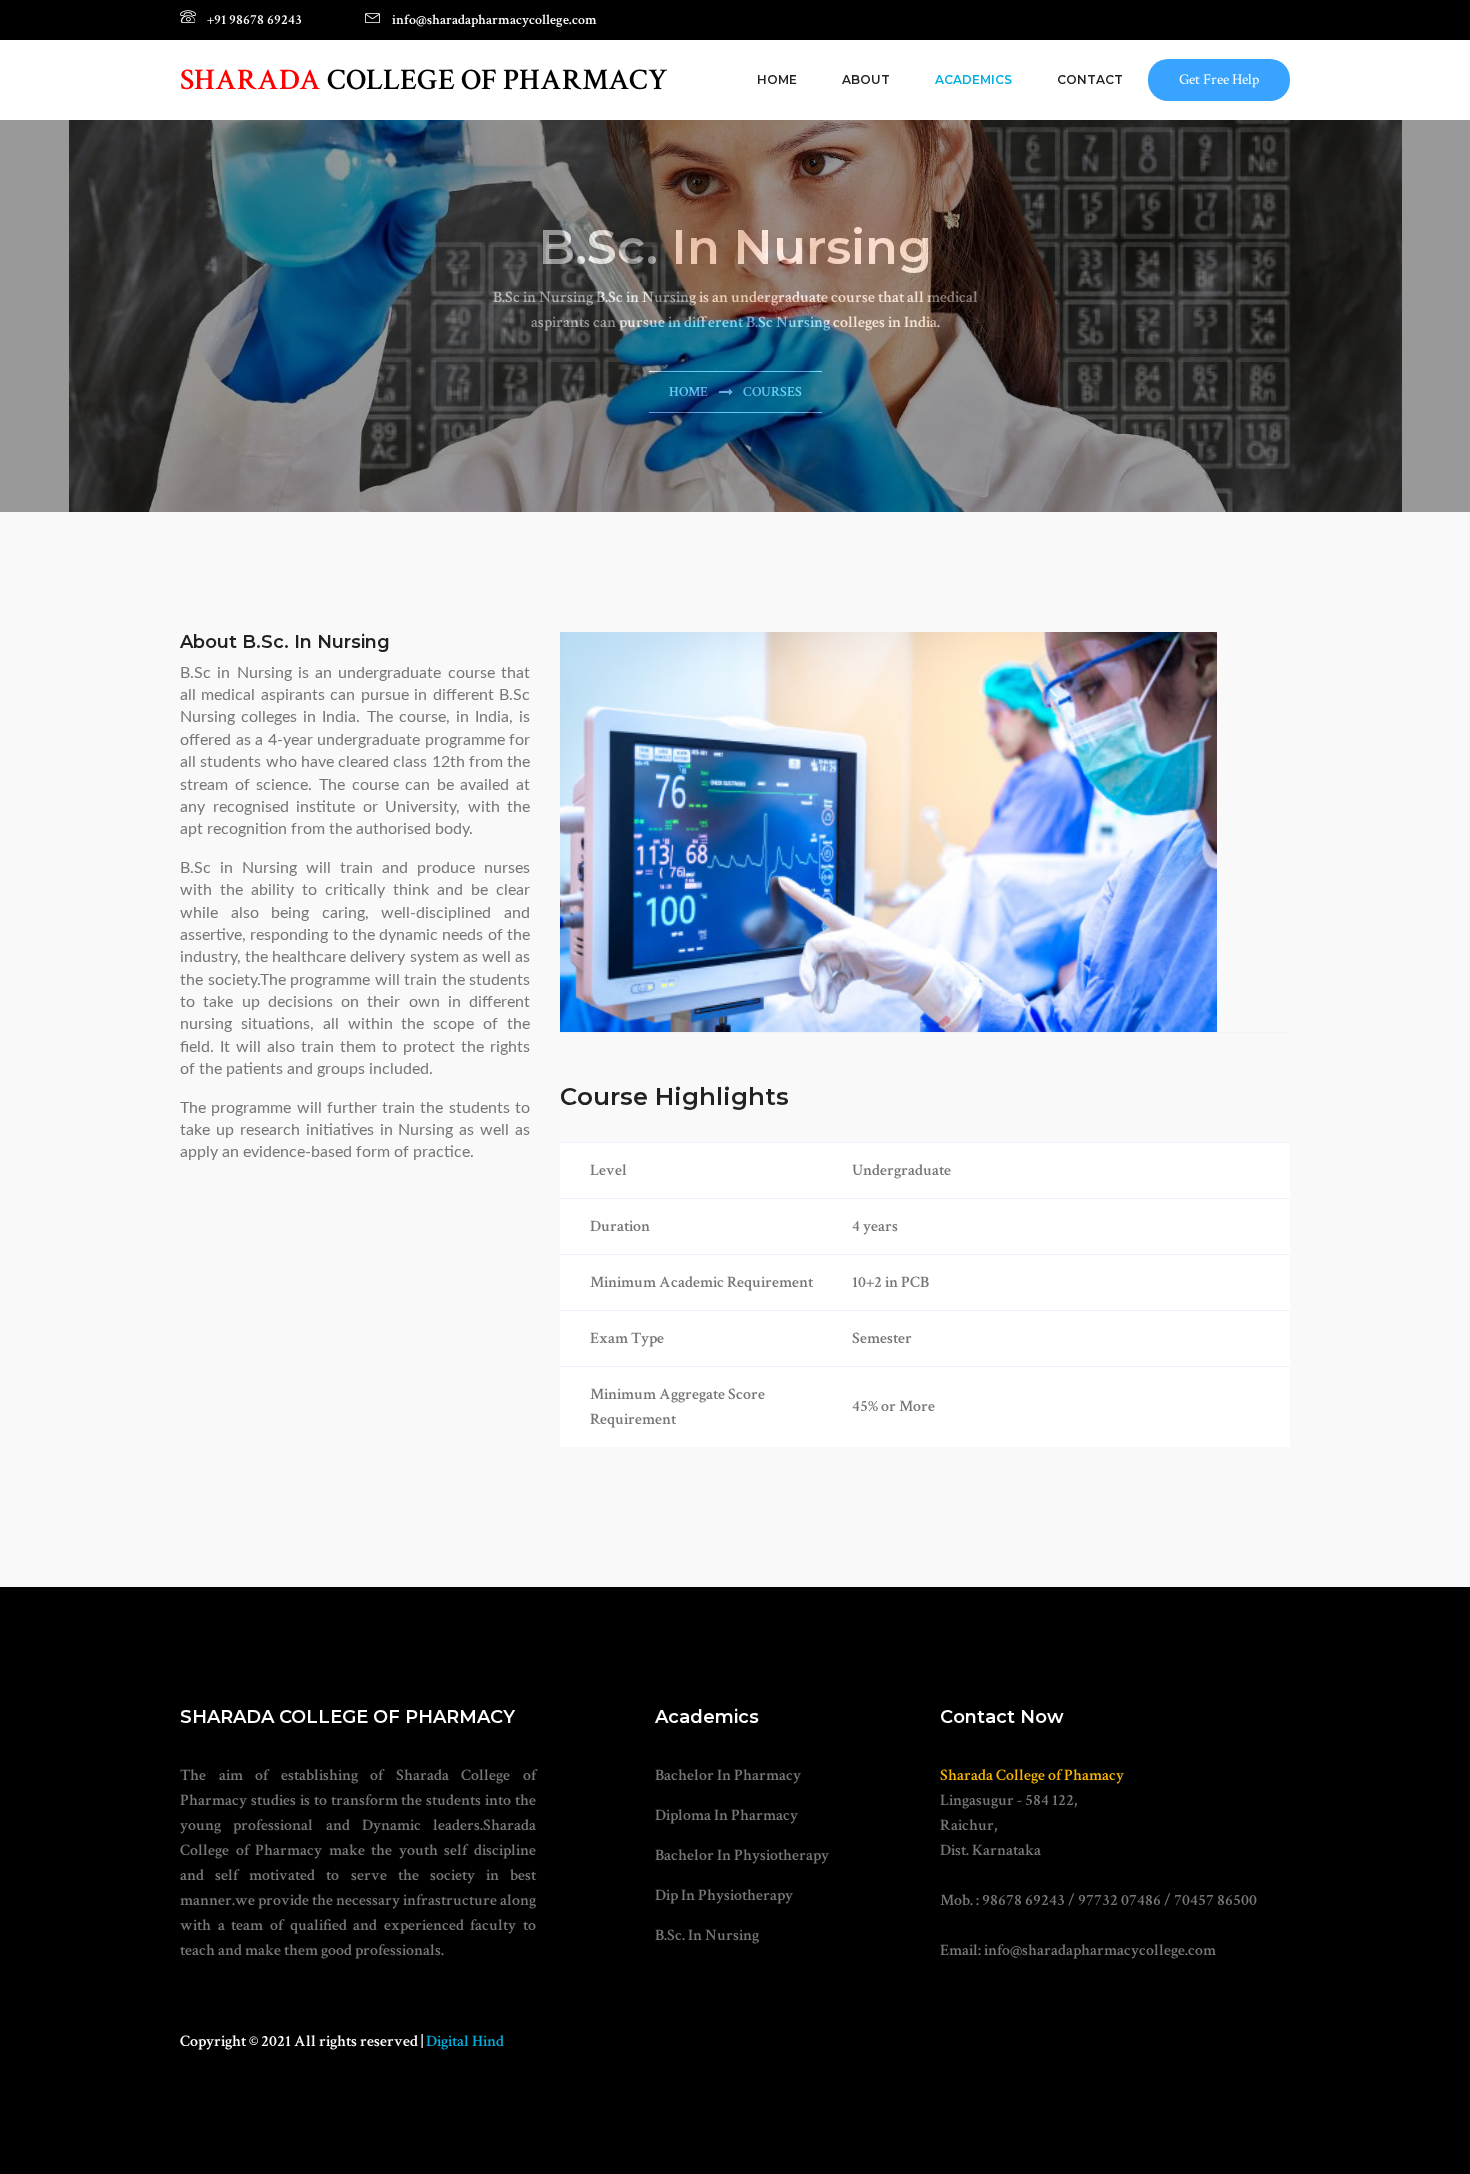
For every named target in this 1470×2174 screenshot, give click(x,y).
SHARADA (423, 80)
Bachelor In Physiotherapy (742, 1855)
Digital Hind (465, 2041)
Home (777, 79)
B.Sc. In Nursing (707, 1935)
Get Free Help (1219, 79)
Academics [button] (973, 79)
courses (772, 392)
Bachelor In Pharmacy (728, 1775)
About (866, 79)
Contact (1090, 79)
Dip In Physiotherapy (724, 1895)
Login (1246, 20)
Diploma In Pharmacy (726, 1815)
